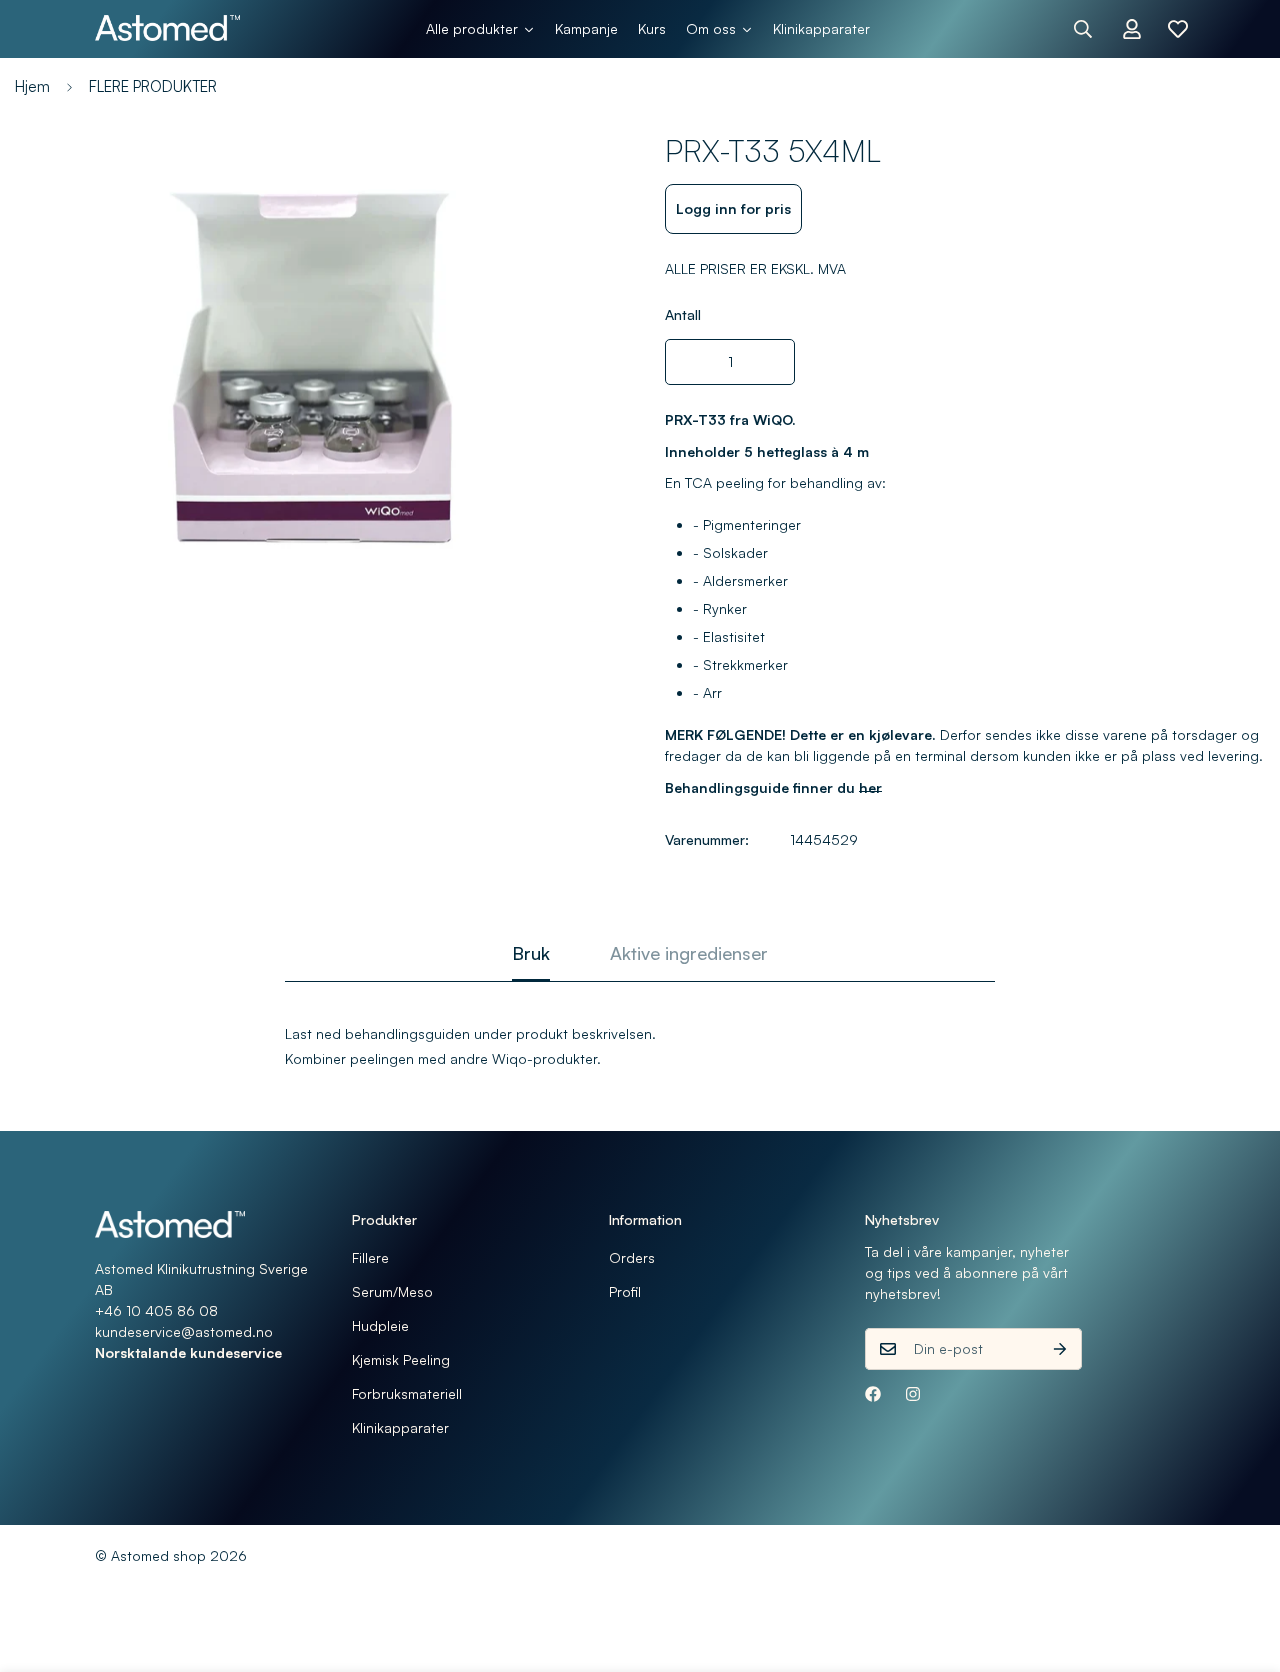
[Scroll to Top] (1241, 1563)
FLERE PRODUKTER (153, 86)
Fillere (370, 1257)
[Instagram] (913, 1394)
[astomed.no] (167, 29)
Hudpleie (380, 1325)
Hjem (32, 86)
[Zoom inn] (572, 172)
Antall (683, 314)
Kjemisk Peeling (401, 1359)
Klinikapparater (400, 1427)
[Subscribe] (1060, 1349)
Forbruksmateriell (407, 1393)
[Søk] (1083, 29)
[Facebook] (873, 1394)
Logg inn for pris (733, 208)
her (870, 786)
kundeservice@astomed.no (184, 1331)
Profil (625, 1291)
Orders (632, 1257)
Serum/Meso (392, 1291)
